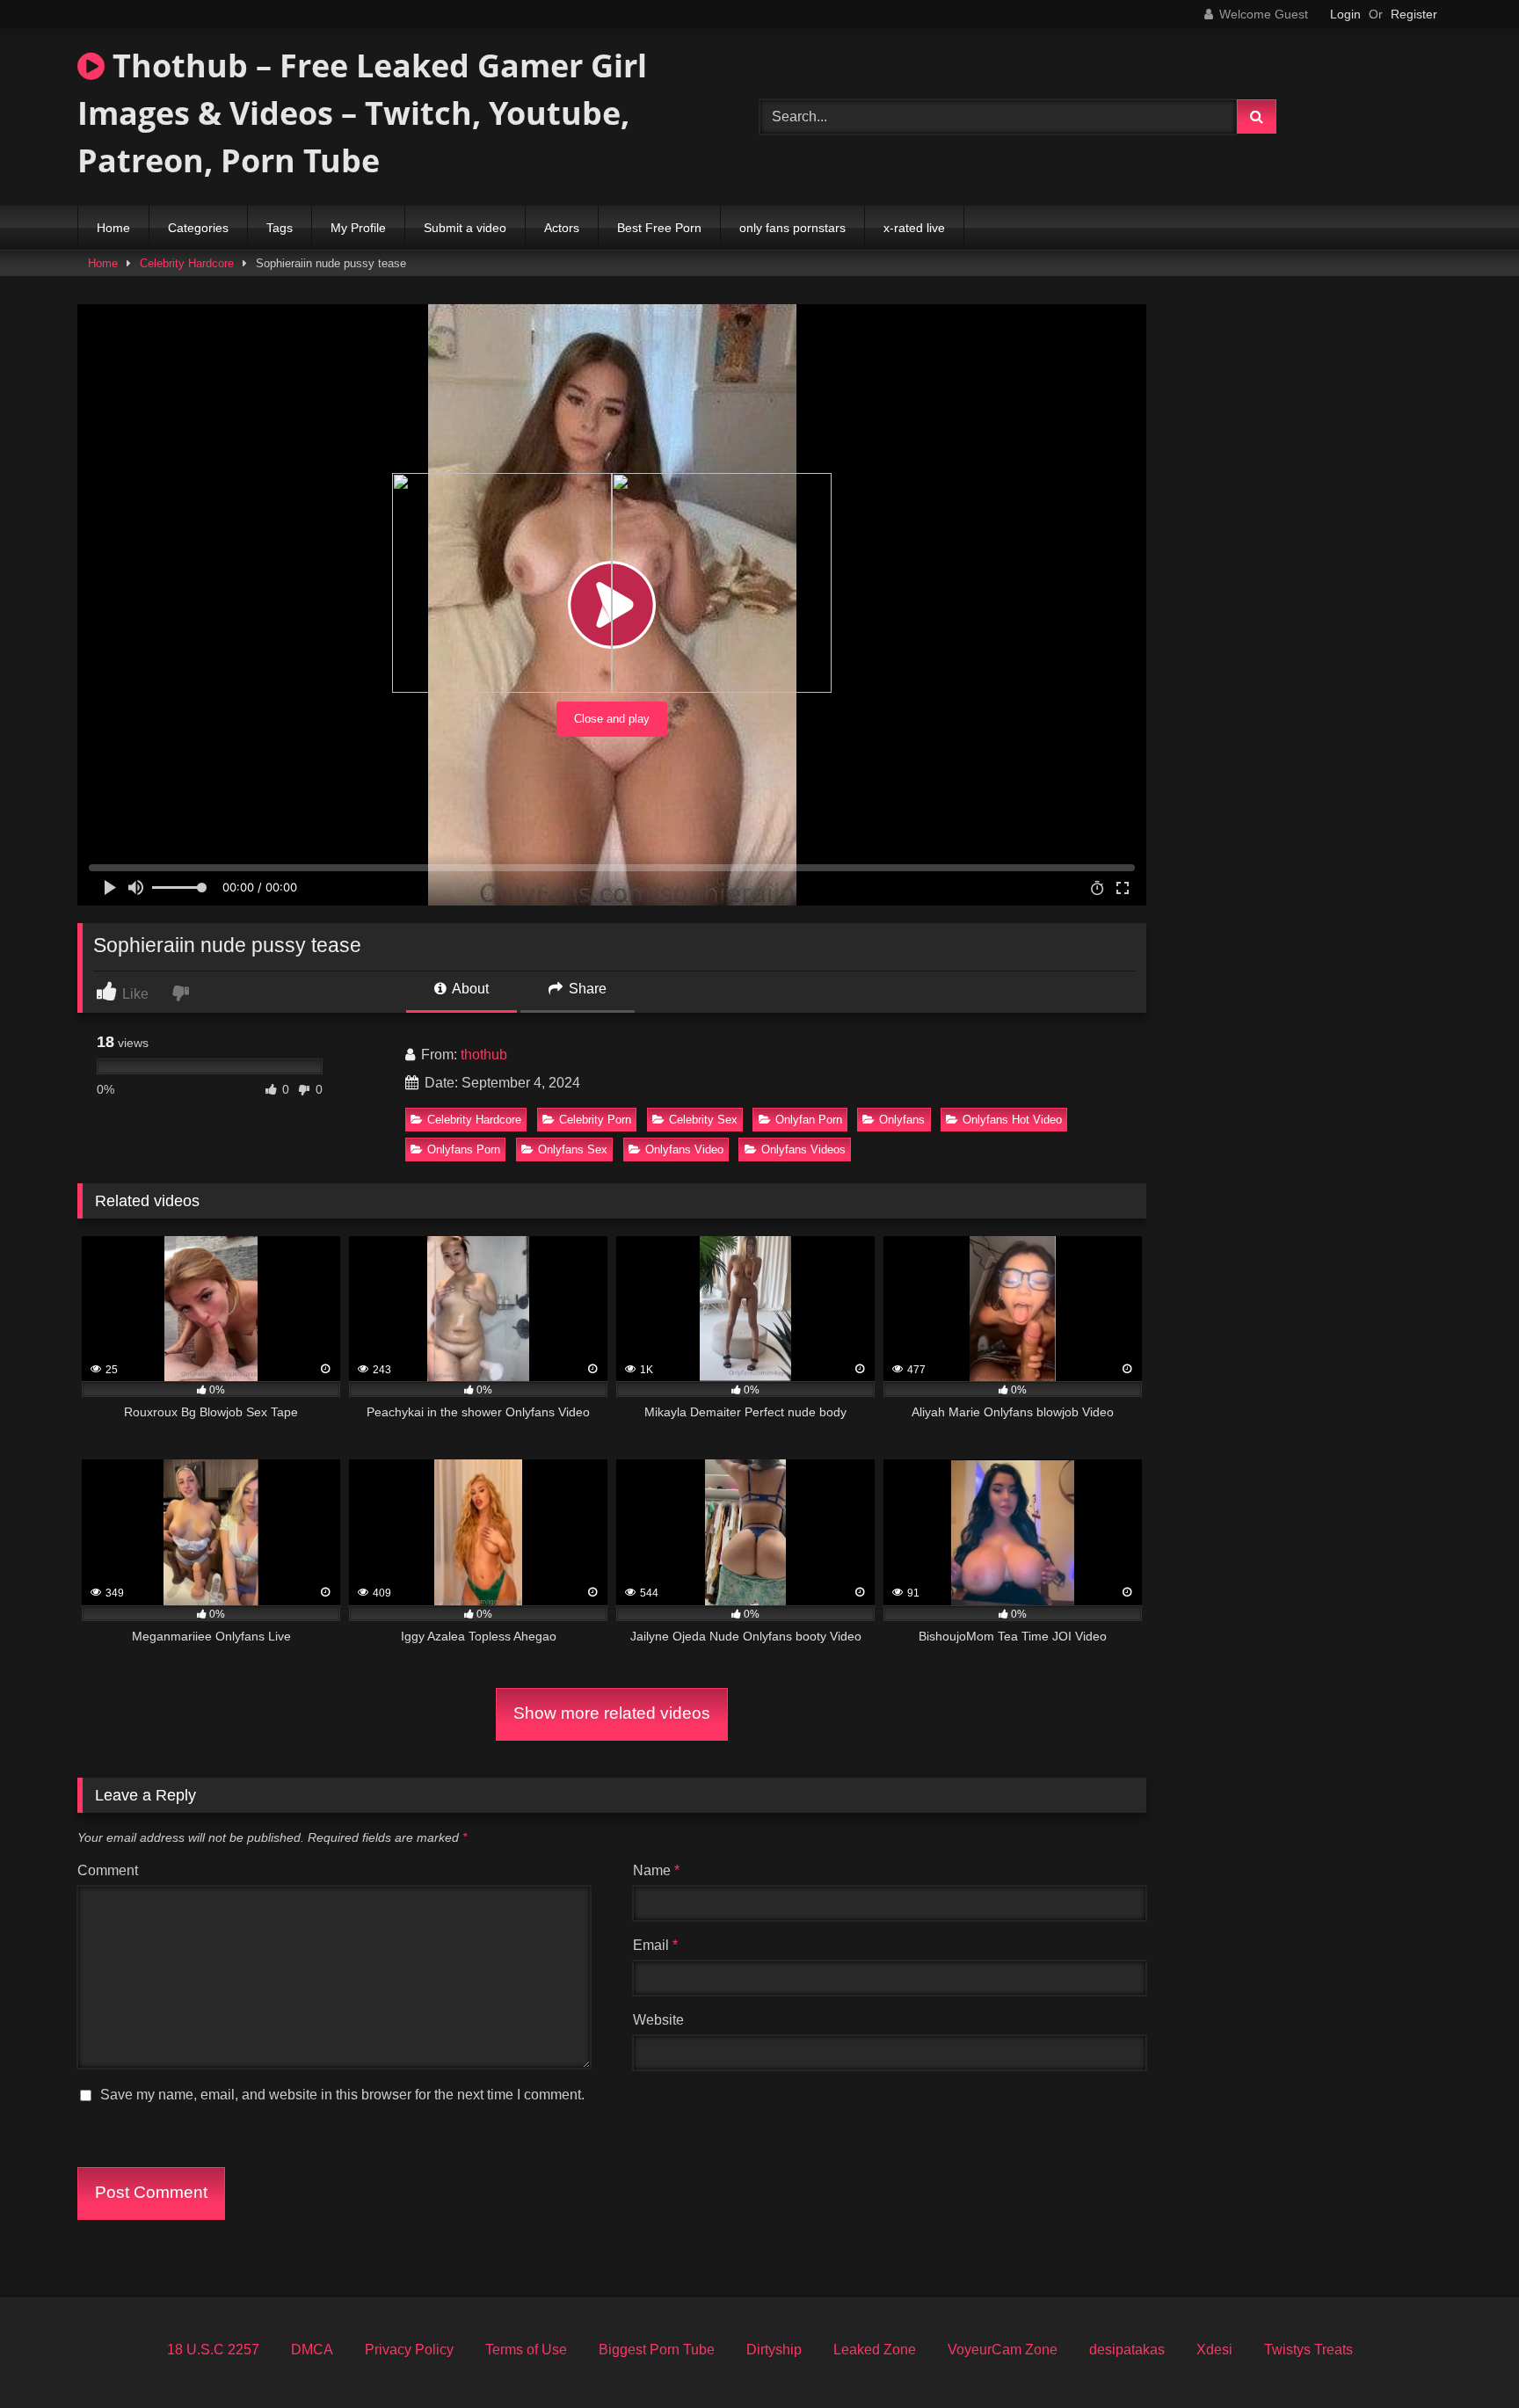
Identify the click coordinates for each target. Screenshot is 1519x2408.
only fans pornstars (792, 228)
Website (658, 2020)
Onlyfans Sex (573, 1149)
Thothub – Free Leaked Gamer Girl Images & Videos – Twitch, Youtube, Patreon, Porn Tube (362, 113)
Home (113, 228)
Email (655, 1945)
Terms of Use (526, 2350)
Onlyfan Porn (809, 1120)
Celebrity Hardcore (187, 263)
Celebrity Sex (703, 1120)
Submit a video (465, 228)
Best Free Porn (659, 228)
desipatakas (1127, 2350)
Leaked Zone (875, 2350)
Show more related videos (612, 1713)
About (469, 989)
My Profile (358, 228)
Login (1345, 14)
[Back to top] (1464, 2356)
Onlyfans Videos (803, 1149)
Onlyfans (902, 1120)
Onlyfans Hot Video (1012, 1120)
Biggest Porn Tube (657, 2350)
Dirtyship (774, 2350)
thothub (484, 1055)
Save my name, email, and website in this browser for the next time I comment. (342, 2095)
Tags (280, 228)
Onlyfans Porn (464, 1149)
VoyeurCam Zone (1003, 2350)
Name (656, 1870)
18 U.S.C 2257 (213, 2350)
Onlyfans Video (684, 1149)
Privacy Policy (409, 2350)
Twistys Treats (1308, 2350)
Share (586, 989)
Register (1414, 14)
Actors (562, 228)
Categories (198, 228)
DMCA (312, 2350)
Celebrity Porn (595, 1120)
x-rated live (914, 228)
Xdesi (1214, 2350)
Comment (108, 1870)
